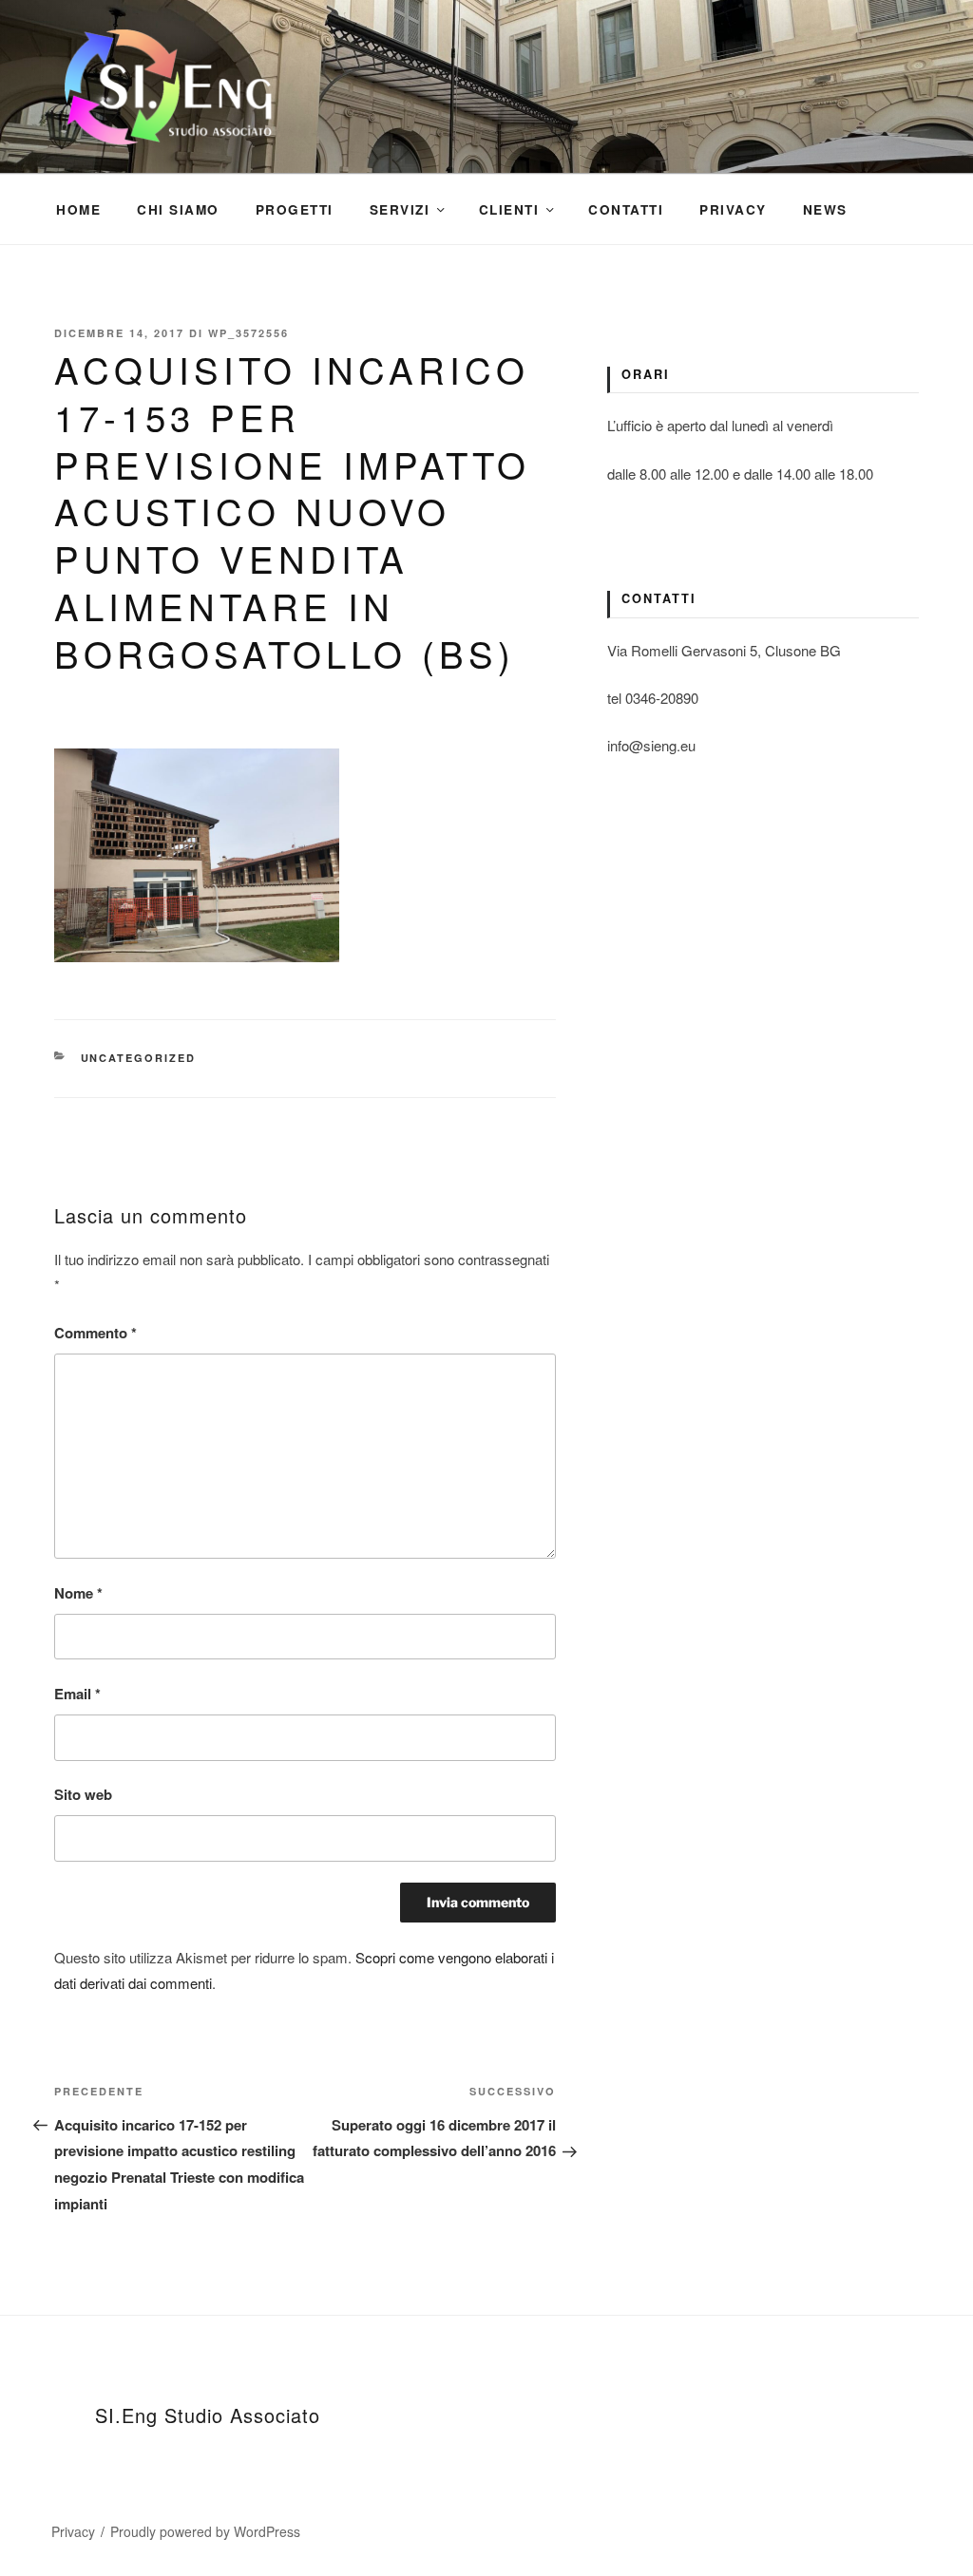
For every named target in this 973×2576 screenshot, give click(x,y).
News (825, 209)
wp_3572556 (248, 333)
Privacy (733, 209)
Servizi (400, 209)
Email (77, 1694)
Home (78, 209)
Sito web (83, 1794)
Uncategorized (139, 1058)
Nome (78, 1593)
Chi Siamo (178, 209)
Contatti (626, 209)
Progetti (295, 209)
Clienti (509, 209)
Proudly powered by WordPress (205, 2531)
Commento (95, 1333)
